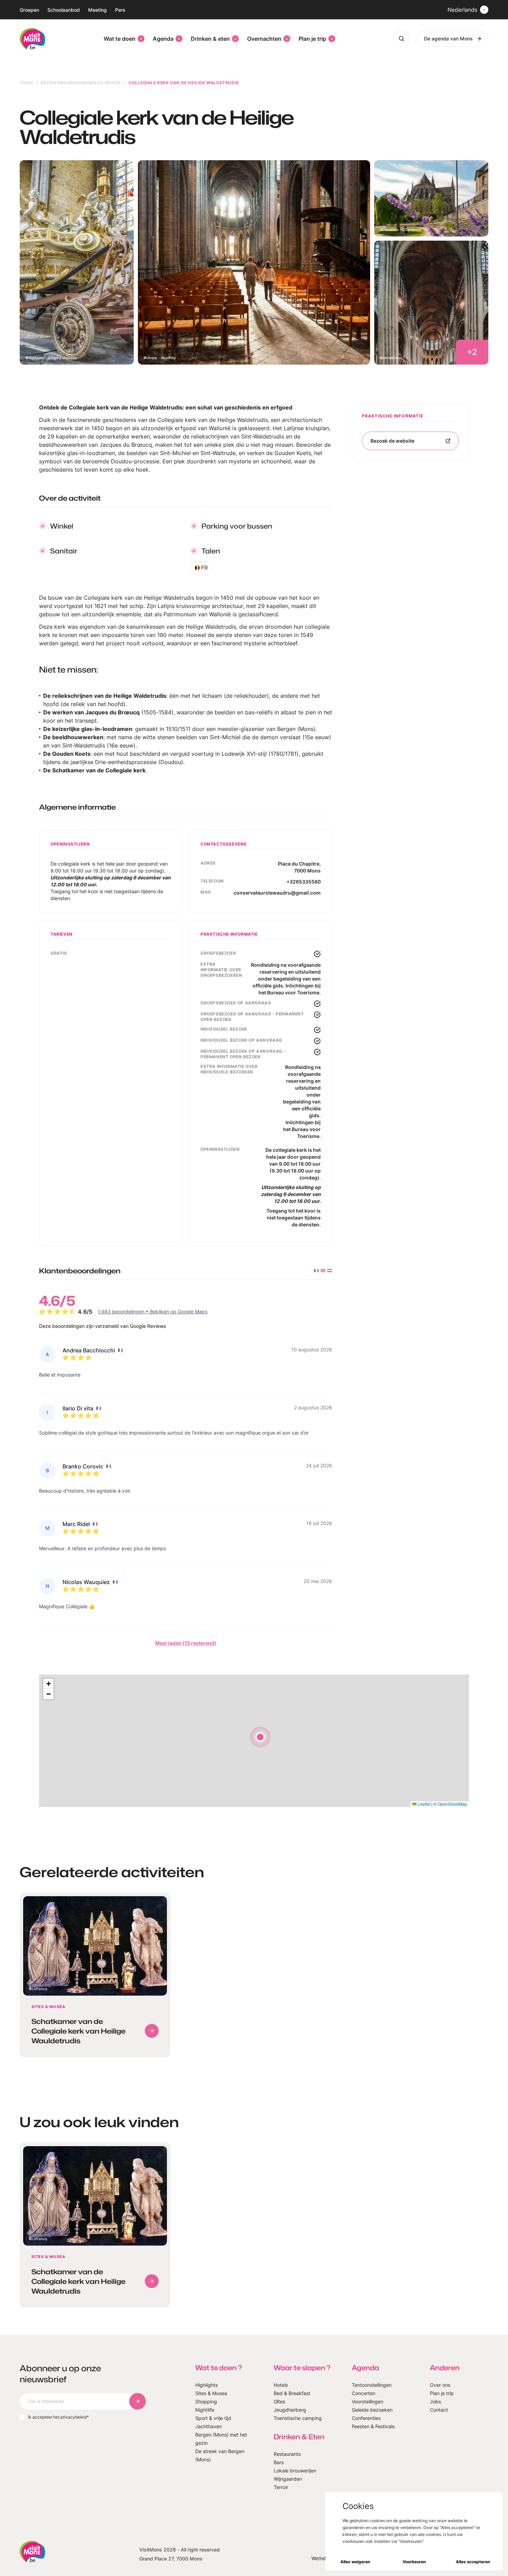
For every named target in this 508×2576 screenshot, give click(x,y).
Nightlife (205, 2410)
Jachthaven (209, 2426)
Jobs (435, 2401)
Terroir (281, 2487)
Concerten (364, 2393)
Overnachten (264, 39)
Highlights (206, 2385)
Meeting (97, 10)
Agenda (163, 39)
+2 (472, 352)
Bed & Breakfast (292, 2393)
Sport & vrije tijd (213, 2418)
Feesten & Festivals (373, 2426)
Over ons (440, 2385)
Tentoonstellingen (372, 2385)
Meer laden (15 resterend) (186, 1643)
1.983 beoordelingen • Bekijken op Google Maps (153, 1311)
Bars (279, 2462)
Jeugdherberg (290, 2410)
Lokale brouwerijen (295, 2471)
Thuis (27, 83)
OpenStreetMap (452, 1804)
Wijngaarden (288, 2479)
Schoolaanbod (64, 10)
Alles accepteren (473, 2562)
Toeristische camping (298, 2418)
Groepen (29, 10)
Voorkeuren (414, 2562)
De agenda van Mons (448, 38)
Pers (120, 10)
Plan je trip (312, 39)
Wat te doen (120, 39)
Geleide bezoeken (372, 2410)
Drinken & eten (210, 39)
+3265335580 (304, 882)
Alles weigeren (355, 2562)
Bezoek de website (392, 441)
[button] (260, 1737)
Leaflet (423, 1804)
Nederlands (462, 10)
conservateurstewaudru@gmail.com (277, 893)
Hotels (281, 2385)
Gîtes (279, 2401)
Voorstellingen (368, 2401)
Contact (439, 2410)
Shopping (206, 2401)
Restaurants (287, 2454)
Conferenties (366, 2418)
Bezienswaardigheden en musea (81, 83)
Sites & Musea (211, 2393)
